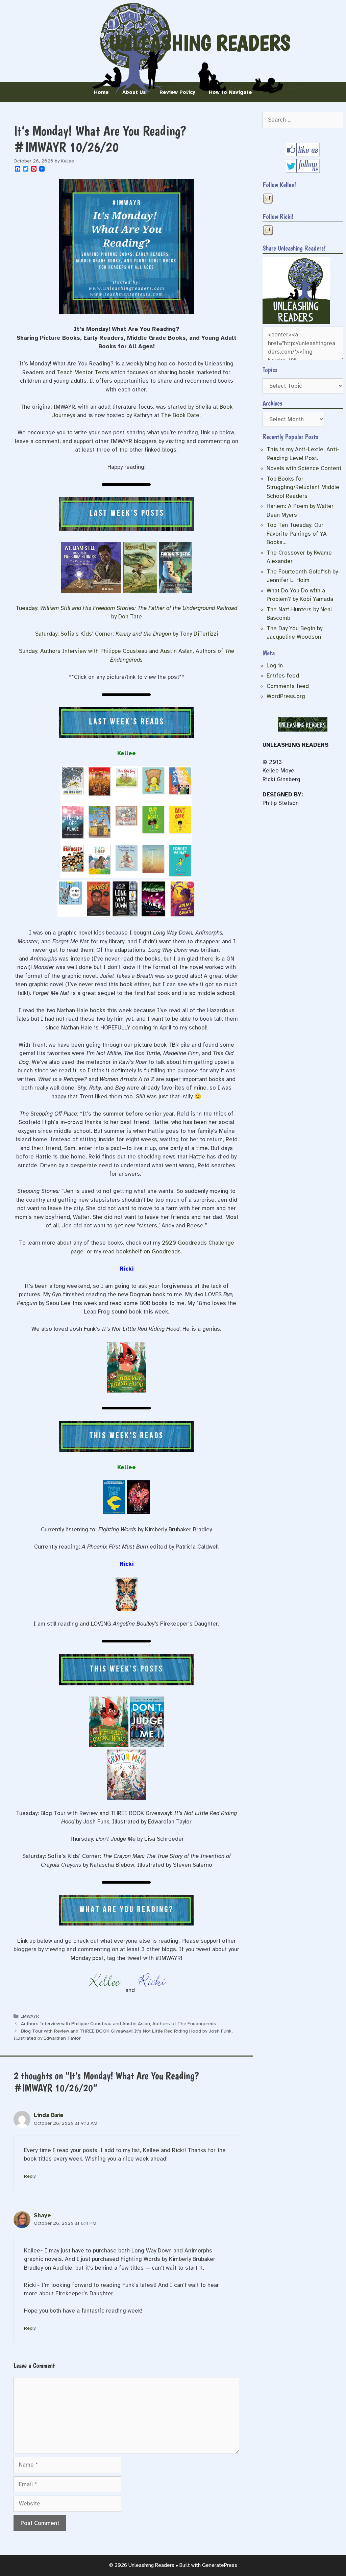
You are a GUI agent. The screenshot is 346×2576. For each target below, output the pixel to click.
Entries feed (283, 676)
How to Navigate (230, 92)
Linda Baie (49, 2115)
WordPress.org (286, 696)
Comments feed (288, 686)
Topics (270, 370)
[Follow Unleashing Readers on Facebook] (303, 155)
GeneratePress (220, 2565)
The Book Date (180, 415)
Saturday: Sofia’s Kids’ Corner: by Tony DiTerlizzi (127, 634)
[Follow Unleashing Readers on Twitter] (303, 171)
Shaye (42, 2215)
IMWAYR (30, 2016)
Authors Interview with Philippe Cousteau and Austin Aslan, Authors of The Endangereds (119, 2023)
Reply (30, 2176)
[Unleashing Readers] (296, 322)
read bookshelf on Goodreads (142, 1252)
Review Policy (177, 92)
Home (101, 92)
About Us (134, 92)
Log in (275, 666)
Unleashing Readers (200, 43)
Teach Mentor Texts (83, 372)
